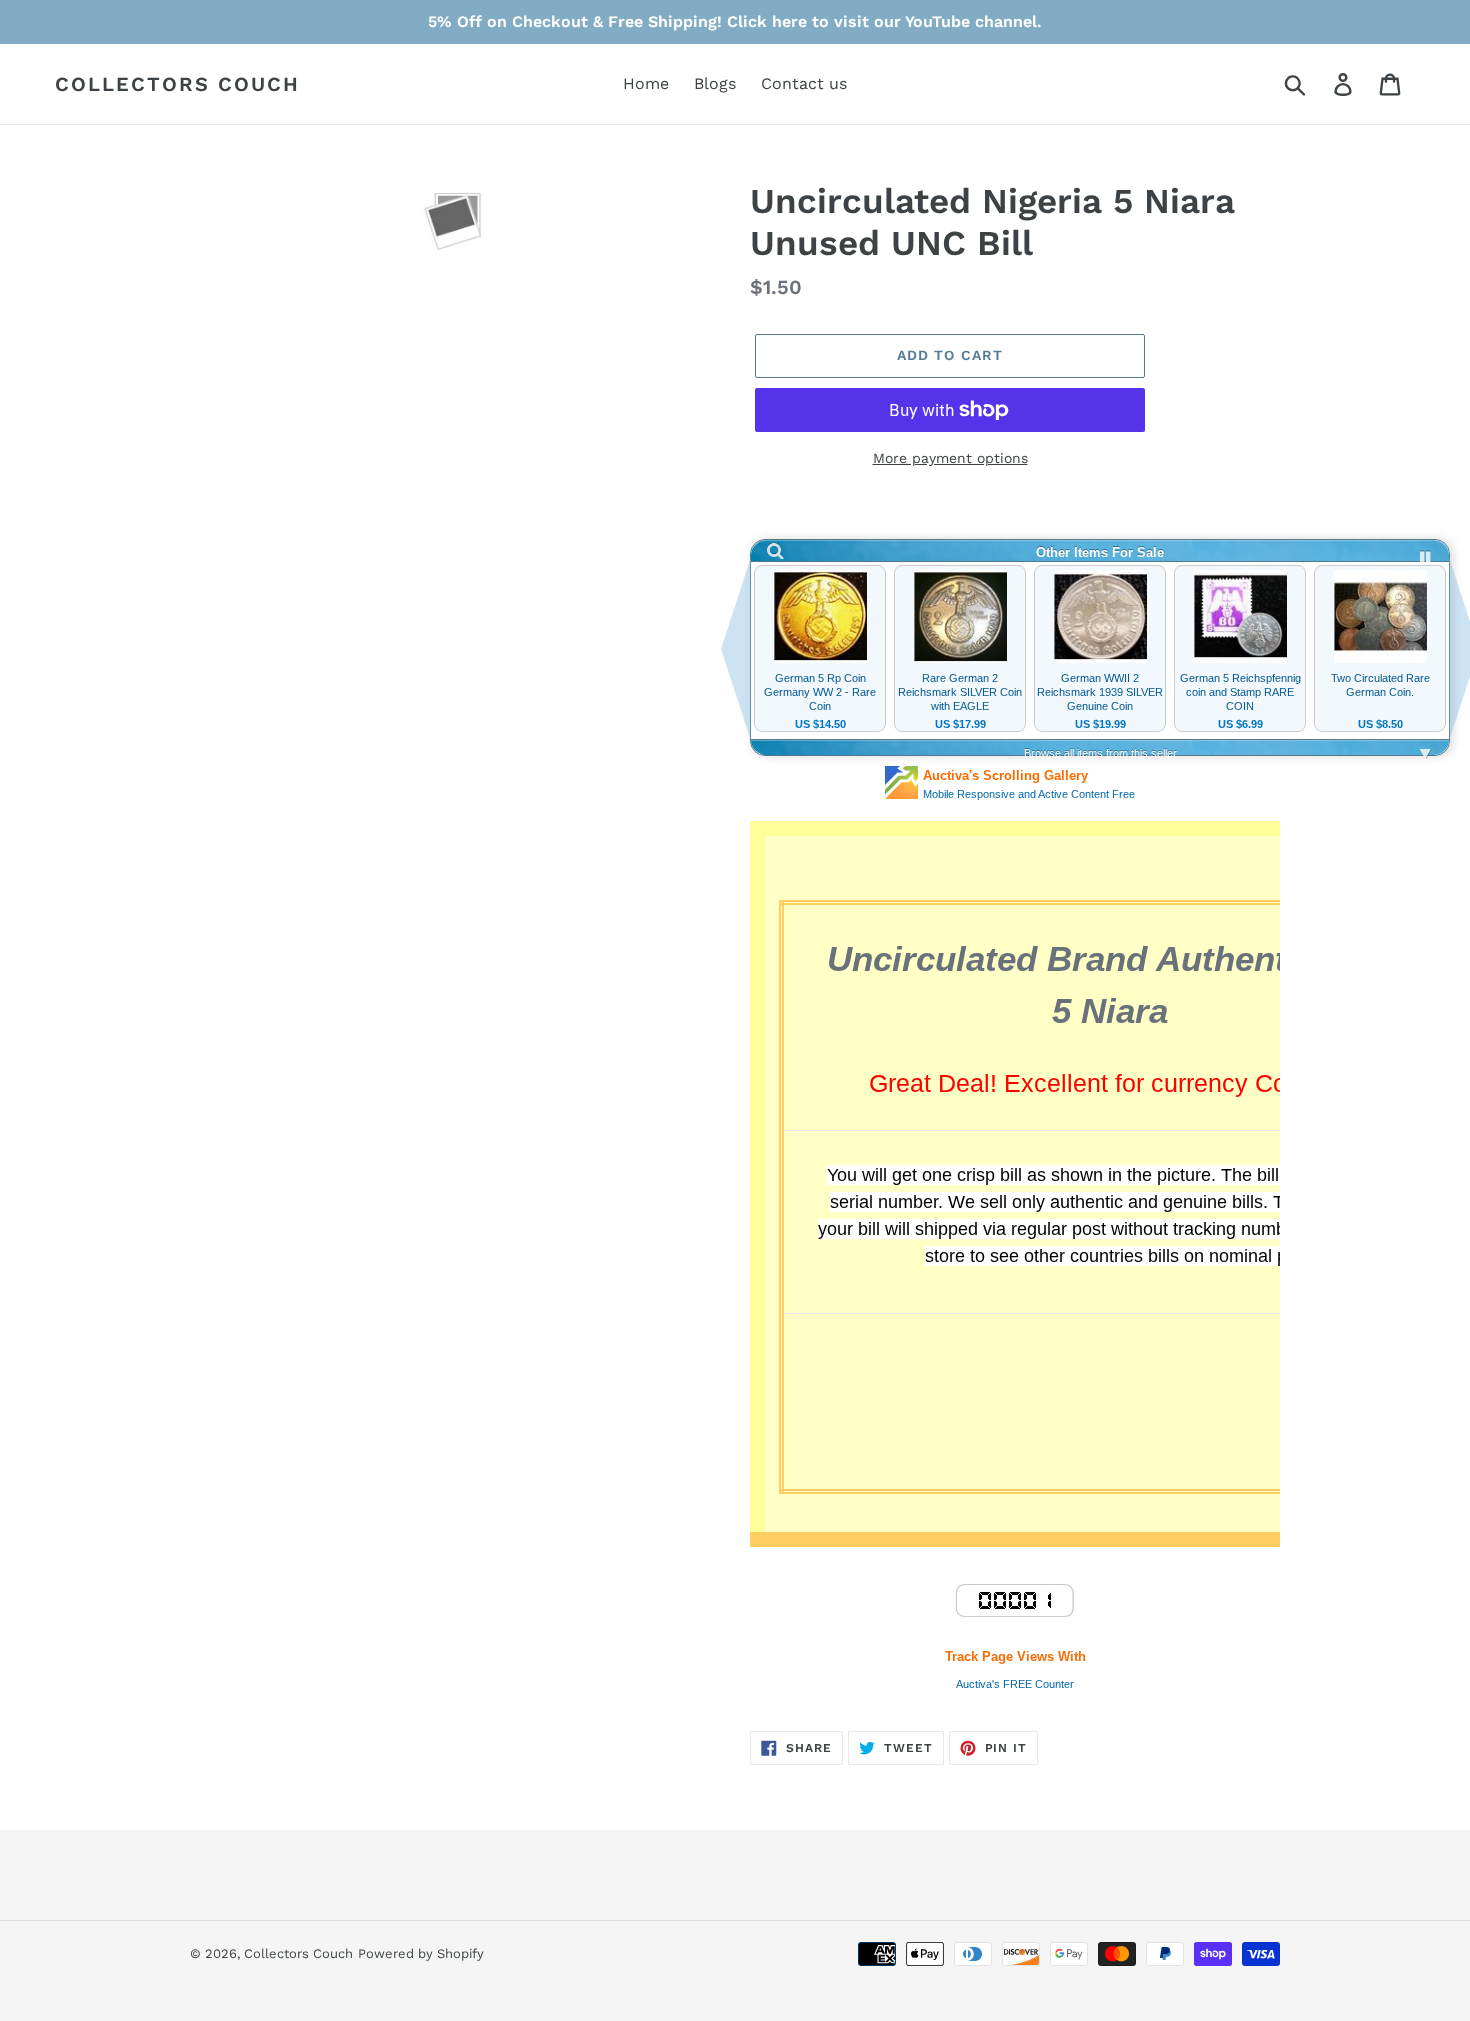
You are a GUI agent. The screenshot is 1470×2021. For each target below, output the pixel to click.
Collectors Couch (177, 84)
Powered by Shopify (421, 1953)
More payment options (950, 458)
